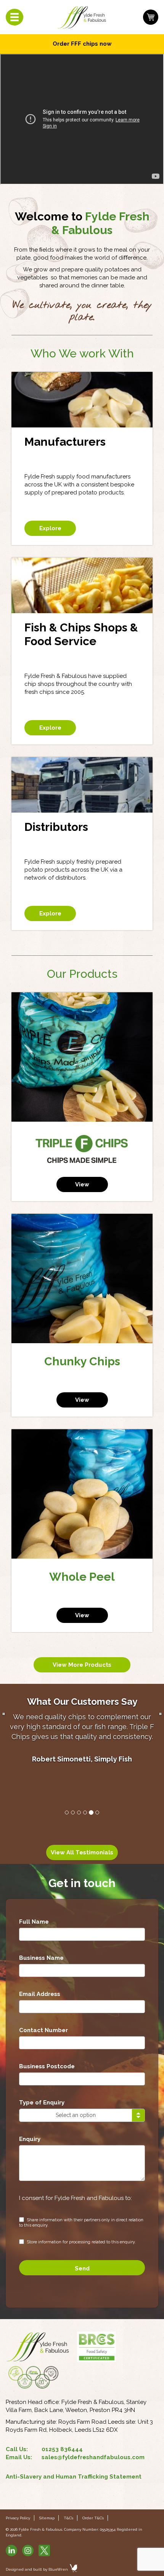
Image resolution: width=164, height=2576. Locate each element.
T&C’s (68, 2518)
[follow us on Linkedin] (11, 2556)
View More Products (82, 1665)
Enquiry (30, 2139)
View (82, 1184)
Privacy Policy (18, 2518)
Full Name (34, 1922)
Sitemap (47, 2518)
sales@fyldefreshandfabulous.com (93, 2457)
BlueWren (59, 2569)
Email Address (40, 1994)
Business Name (41, 1958)
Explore (50, 528)
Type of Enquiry (42, 2103)
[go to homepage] (82, 17)
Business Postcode (47, 2066)
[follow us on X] (44, 2556)
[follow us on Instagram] (28, 2556)
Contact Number (43, 2030)
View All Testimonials (82, 1852)
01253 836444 (62, 2449)
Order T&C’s (93, 2518)
